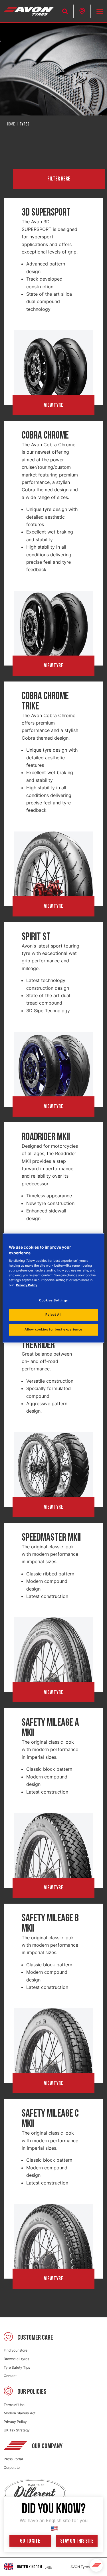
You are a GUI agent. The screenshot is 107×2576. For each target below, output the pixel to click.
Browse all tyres (16, 2359)
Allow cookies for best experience (53, 1330)
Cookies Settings (53, 1300)
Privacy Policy (15, 2422)
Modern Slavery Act (20, 2413)
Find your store (16, 2350)
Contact (10, 2376)
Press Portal (13, 2459)
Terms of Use (14, 2405)
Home (11, 124)
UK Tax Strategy (17, 2430)
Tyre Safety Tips (17, 2367)
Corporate (12, 2468)
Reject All (53, 1315)
